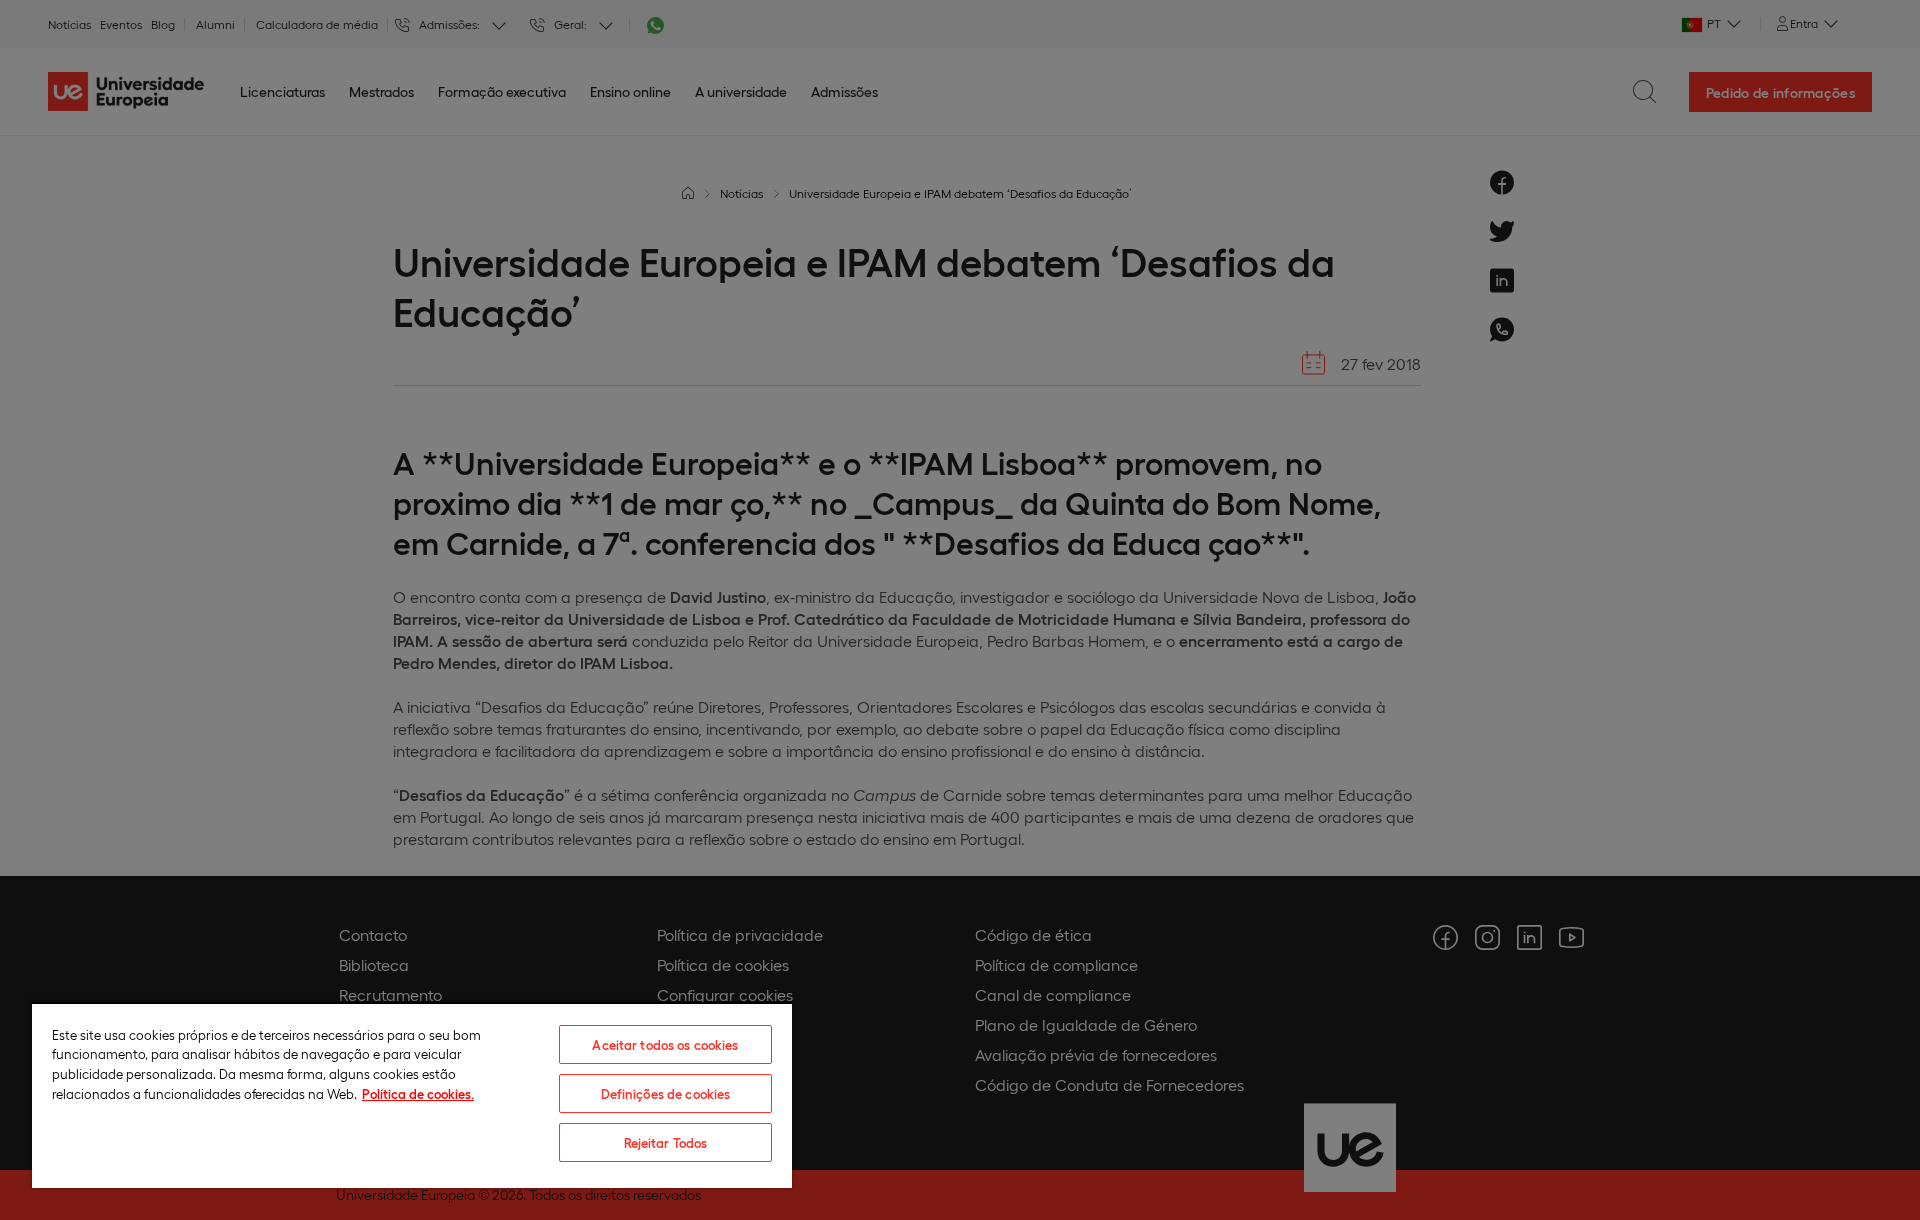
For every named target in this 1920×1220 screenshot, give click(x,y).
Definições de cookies (666, 1093)
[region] (412, 1095)
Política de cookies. (418, 1093)
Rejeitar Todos (666, 1142)
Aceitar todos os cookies (665, 1044)
